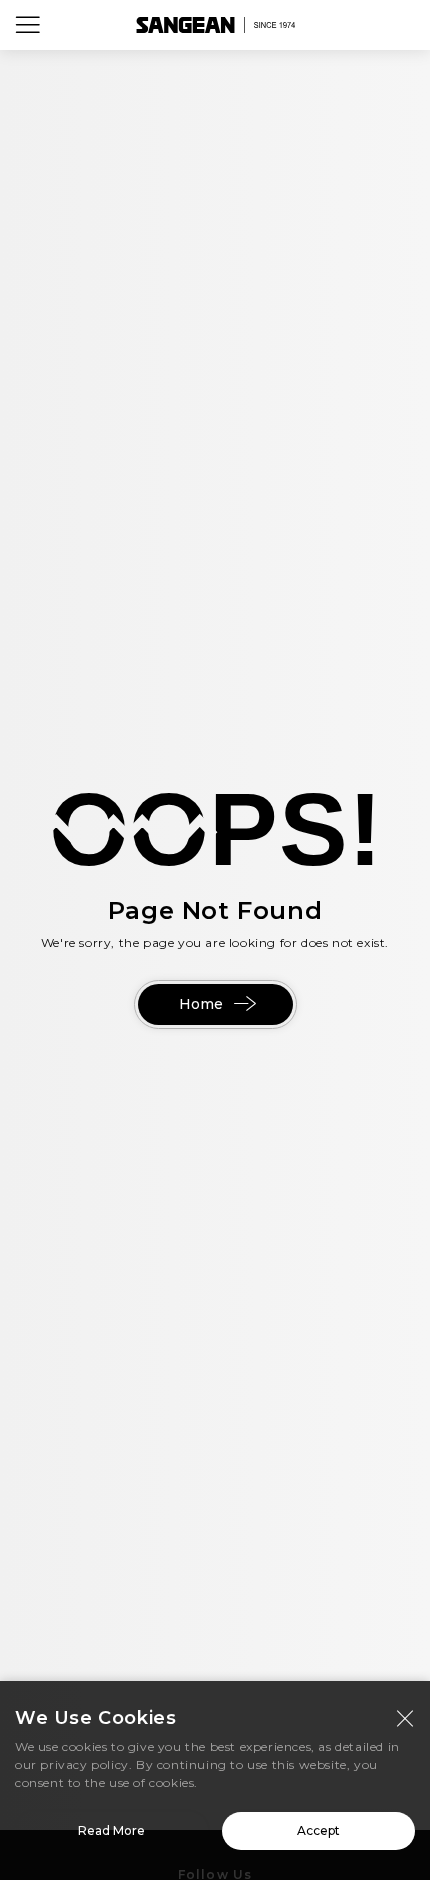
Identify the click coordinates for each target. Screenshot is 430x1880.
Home (201, 1004)
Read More (111, 1830)
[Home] (215, 25)
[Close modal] (405, 1718)
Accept (318, 1830)
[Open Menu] (28, 25)
